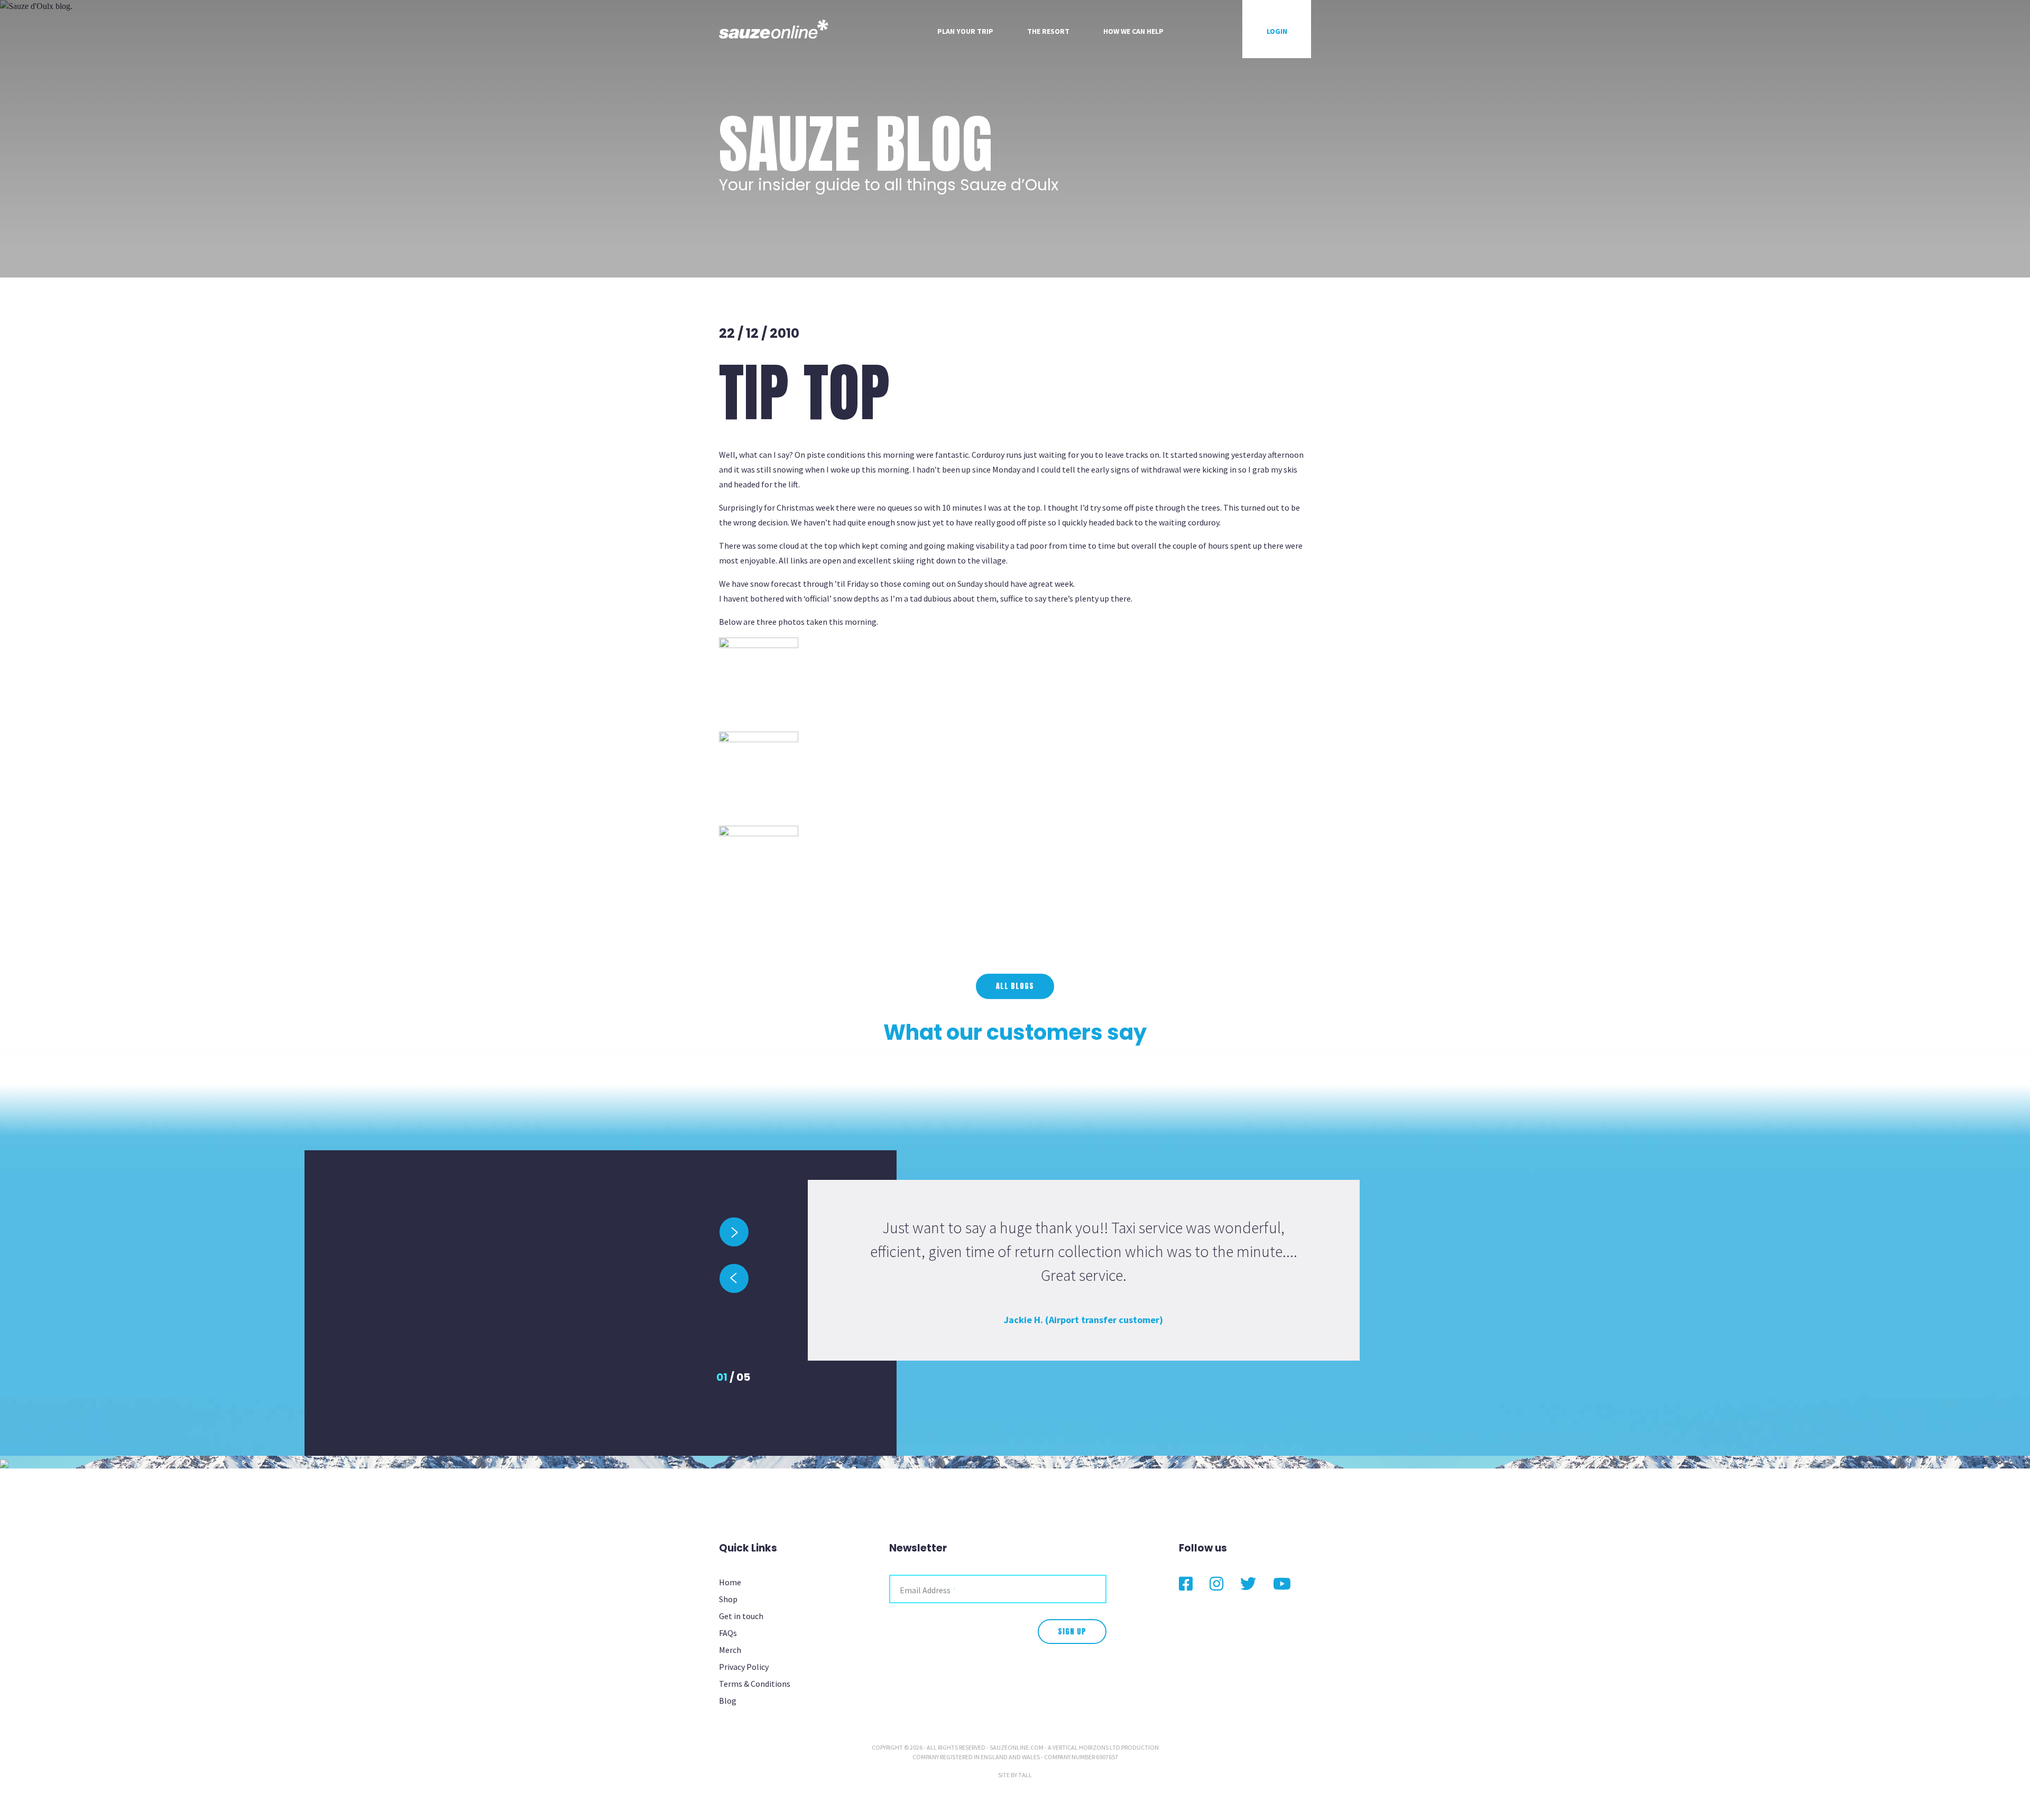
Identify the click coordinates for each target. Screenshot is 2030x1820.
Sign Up (1072, 1632)
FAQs (728, 1633)
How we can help (1133, 31)
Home (730, 1582)
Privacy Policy (744, 1667)
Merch (730, 1650)
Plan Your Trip (965, 31)
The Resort (1048, 31)
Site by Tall (1015, 1775)
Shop (728, 1599)
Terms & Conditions (755, 1684)
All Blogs (1015, 986)
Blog (728, 1701)
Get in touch (741, 1616)
